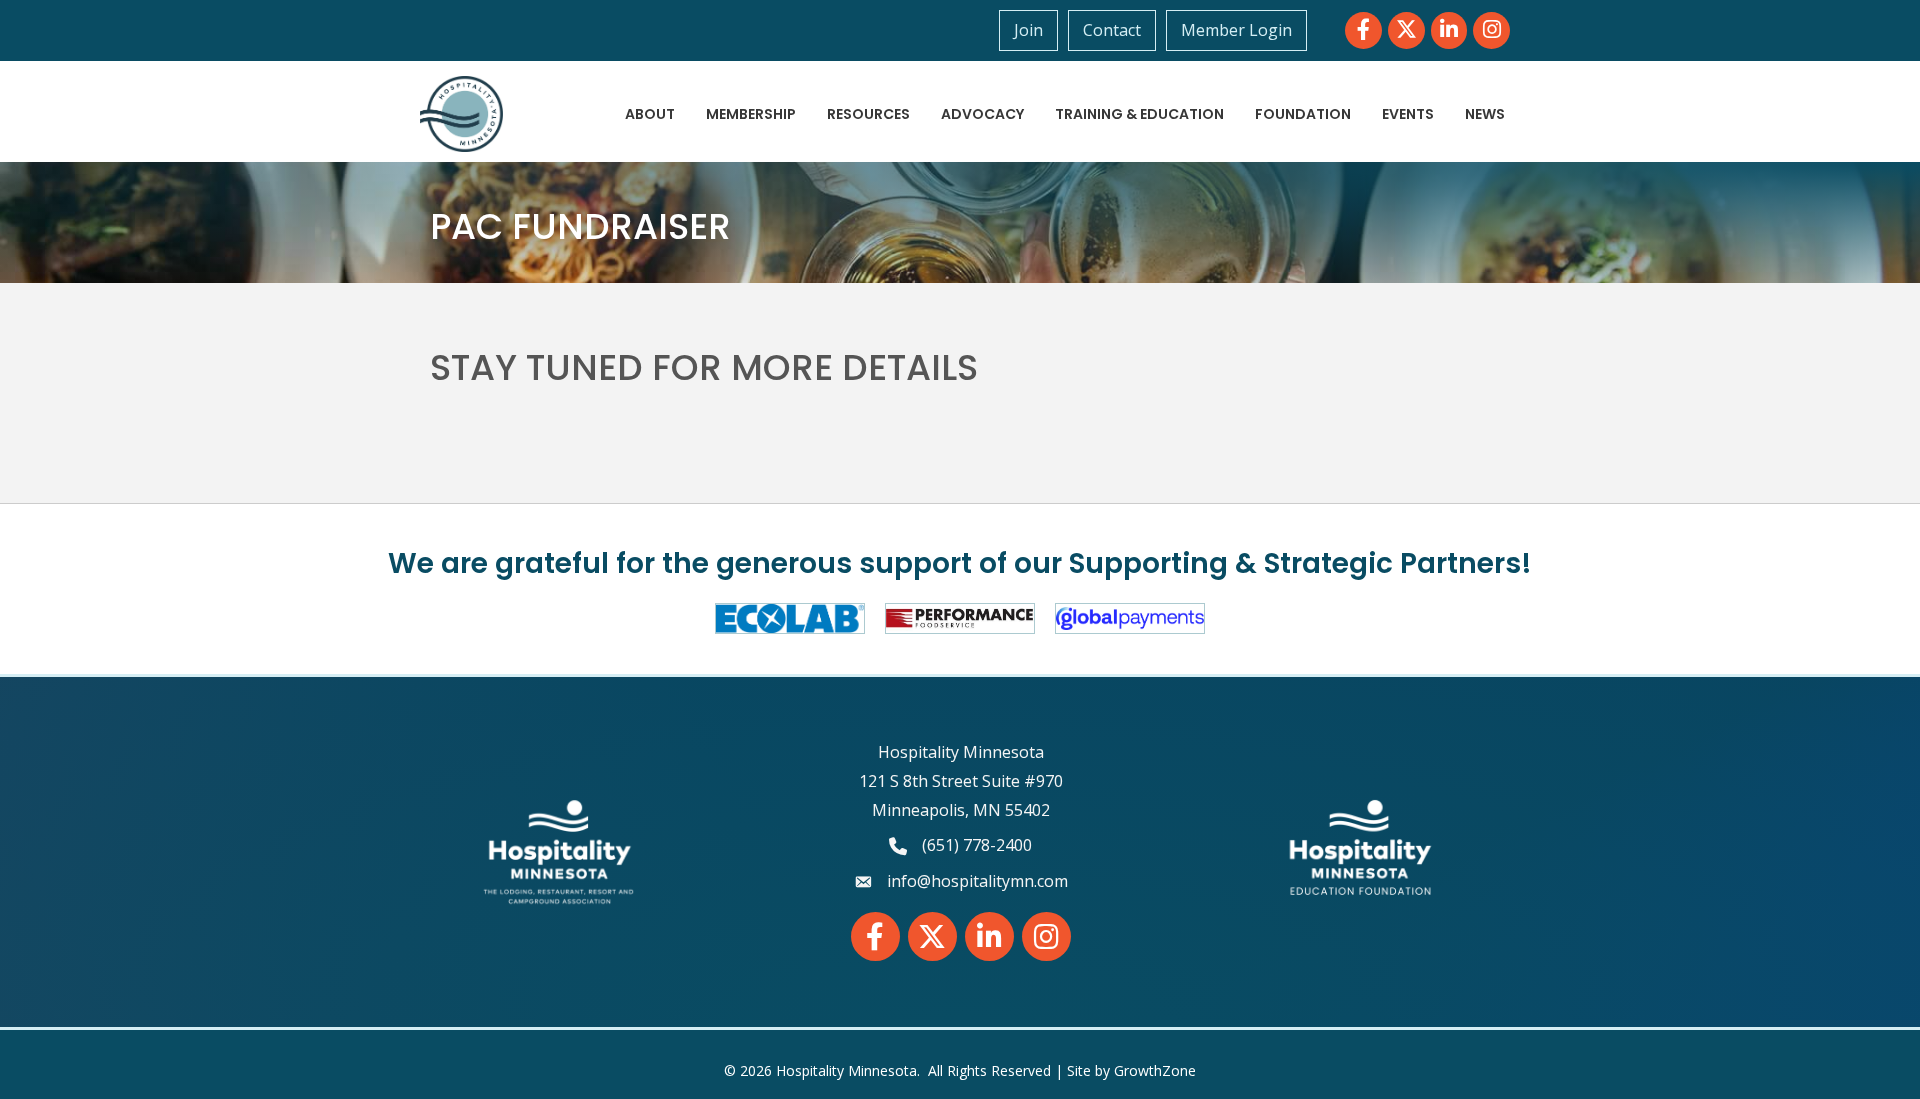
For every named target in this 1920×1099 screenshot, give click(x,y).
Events (1408, 114)
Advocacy (982, 114)
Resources (868, 114)
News (1485, 114)
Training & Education (1139, 114)
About (650, 114)
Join (1028, 30)
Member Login (1236, 30)
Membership (751, 114)
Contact (1112, 30)
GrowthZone (1155, 1070)
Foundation (1303, 114)
